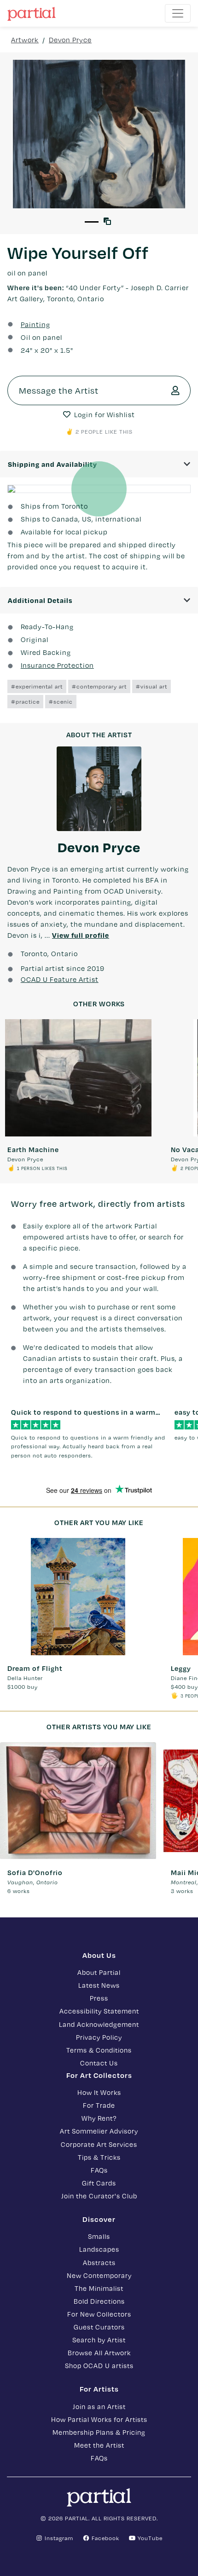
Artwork (25, 40)
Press (99, 1998)
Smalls (99, 2236)
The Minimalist (99, 2288)
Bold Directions (99, 2301)
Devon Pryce (70, 40)
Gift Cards (99, 2183)
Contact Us (99, 2063)
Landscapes (99, 2249)
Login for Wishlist (105, 414)
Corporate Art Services (99, 2144)
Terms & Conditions (99, 2050)
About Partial (99, 1972)
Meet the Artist (99, 2445)
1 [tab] (92, 222)
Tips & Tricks (99, 2157)
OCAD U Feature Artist (60, 979)
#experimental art (37, 686)
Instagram (58, 2538)
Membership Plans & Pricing (99, 2432)
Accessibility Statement (99, 2011)
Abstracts (99, 2262)
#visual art (151, 686)
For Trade (99, 2105)
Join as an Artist (99, 2406)
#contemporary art (99, 686)
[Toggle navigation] (178, 13)
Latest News (99, 1985)
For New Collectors (99, 2314)
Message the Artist (59, 390)
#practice (25, 701)
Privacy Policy (99, 2037)
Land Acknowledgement (99, 2024)
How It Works (99, 2092)
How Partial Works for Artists (99, 2419)
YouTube (149, 2538)
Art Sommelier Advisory (99, 2131)
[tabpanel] (99, 134)
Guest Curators (99, 2327)
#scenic (61, 701)
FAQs (99, 2170)
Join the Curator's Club (99, 2196)
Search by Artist (99, 2340)
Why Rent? (99, 2118)
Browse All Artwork (99, 2352)
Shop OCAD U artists (99, 2365)
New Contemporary (99, 2275)
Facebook (105, 2538)
